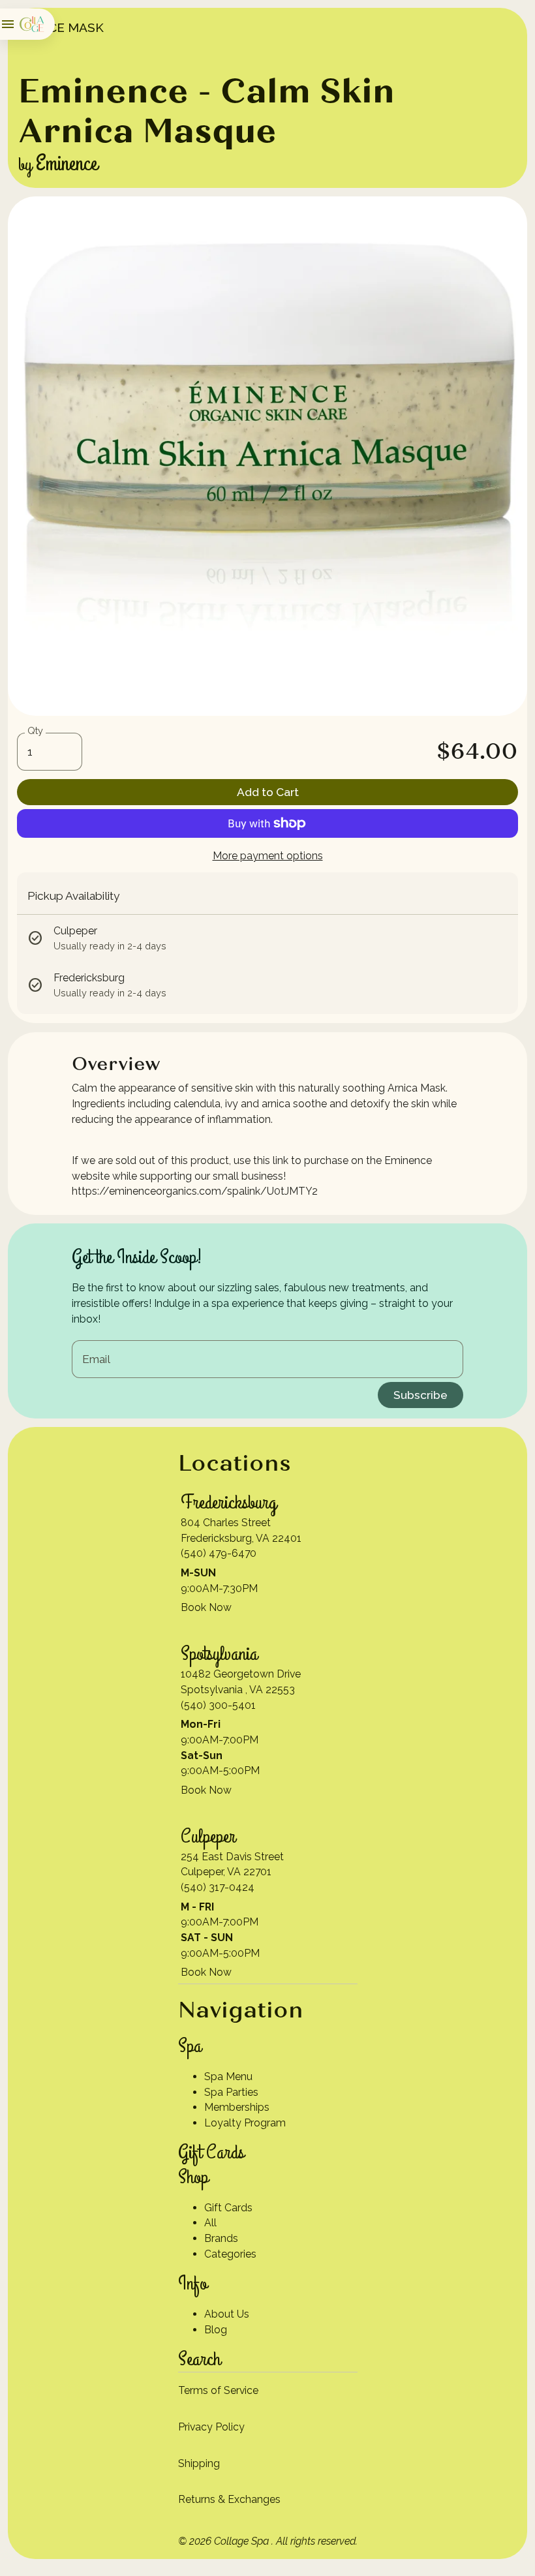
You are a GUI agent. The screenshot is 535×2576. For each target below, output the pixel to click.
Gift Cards (228, 2208)
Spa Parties (231, 2092)
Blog (216, 2330)
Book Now (206, 1607)
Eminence (67, 164)
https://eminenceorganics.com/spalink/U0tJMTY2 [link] (195, 1191)
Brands (221, 2238)
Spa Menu (228, 2077)
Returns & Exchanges (229, 2499)
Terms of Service (218, 2390)
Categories (230, 2254)
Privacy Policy (211, 2427)
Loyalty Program (245, 2123)
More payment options (268, 856)
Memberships (237, 2107)
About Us (227, 2314)
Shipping (199, 2463)
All (210, 2223)
